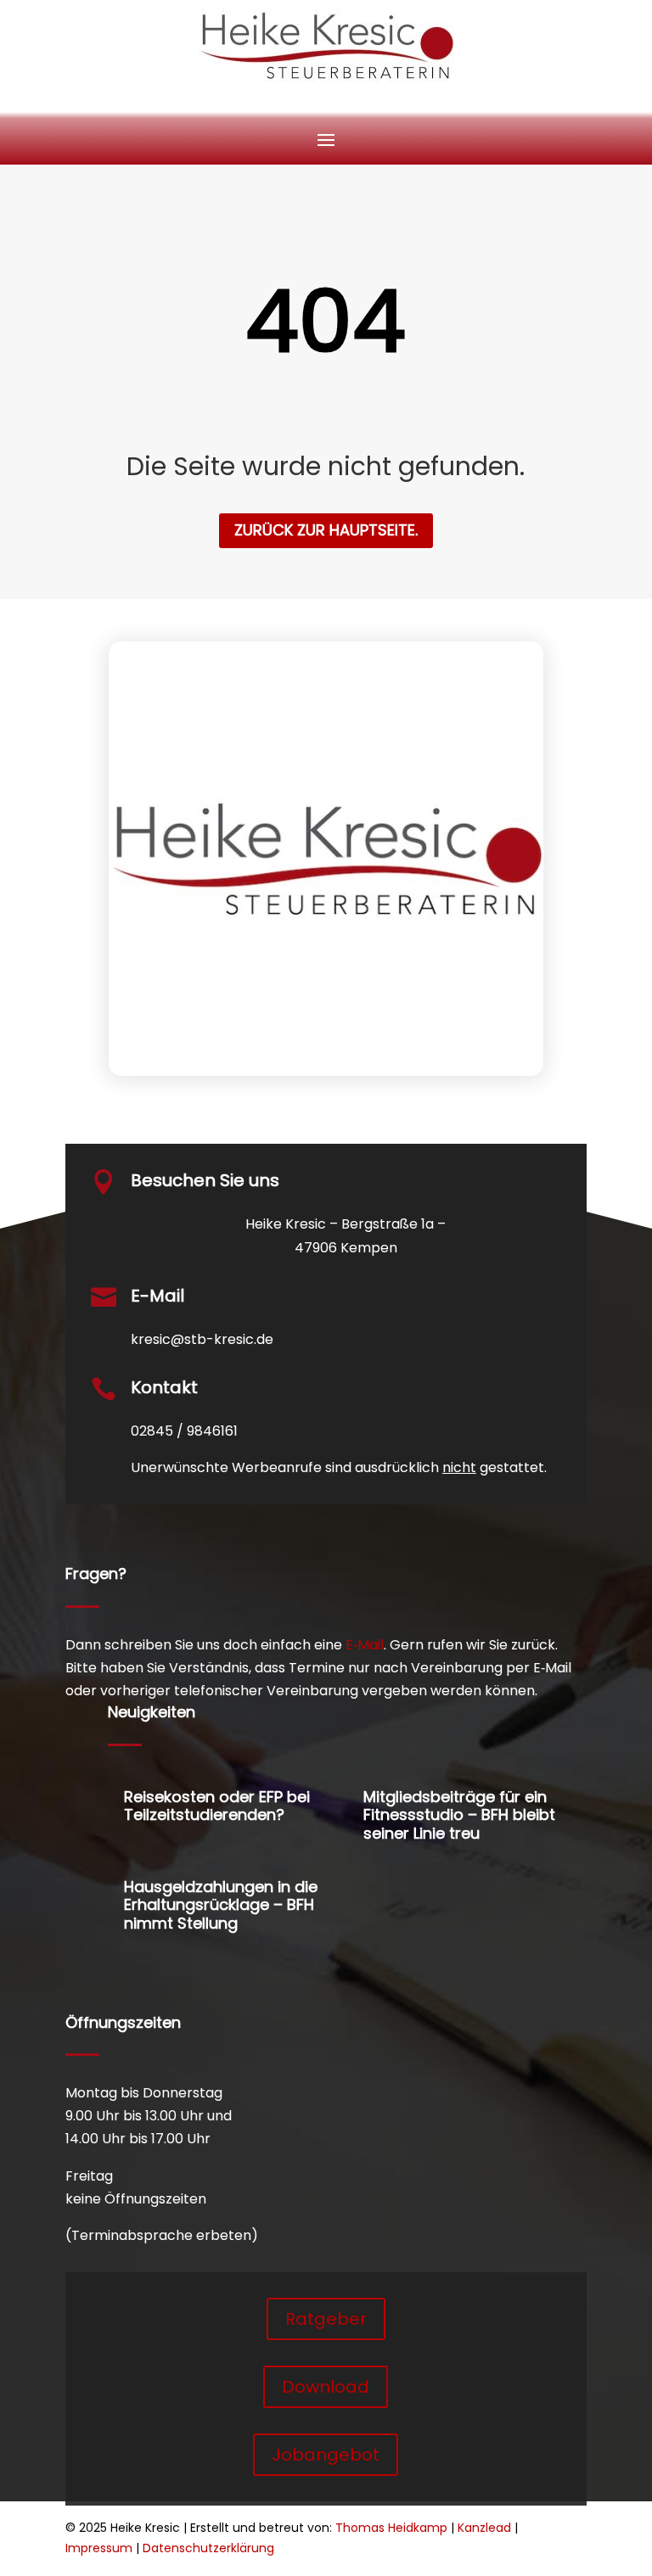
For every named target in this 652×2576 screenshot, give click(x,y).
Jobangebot (326, 2455)
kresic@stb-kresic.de (202, 1339)
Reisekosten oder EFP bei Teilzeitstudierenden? (217, 1806)
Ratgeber (326, 2319)
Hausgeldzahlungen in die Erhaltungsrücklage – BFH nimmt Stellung (221, 1905)
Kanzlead (484, 2528)
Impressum (99, 2548)
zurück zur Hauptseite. (326, 530)
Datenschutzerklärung (208, 2548)
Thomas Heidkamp (391, 2528)
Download (326, 2387)
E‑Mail (365, 1645)
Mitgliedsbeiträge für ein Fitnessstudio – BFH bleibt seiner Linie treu (459, 1815)
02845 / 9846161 (184, 1431)
